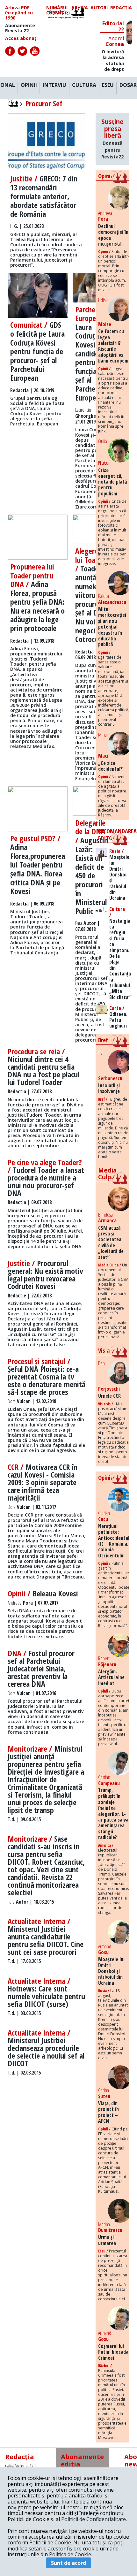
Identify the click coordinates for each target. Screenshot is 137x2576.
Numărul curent (58, 10)
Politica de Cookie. (71, 2554)
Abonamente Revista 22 (20, 28)
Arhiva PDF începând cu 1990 (19, 13)
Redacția (121, 8)
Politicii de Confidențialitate (94, 2519)
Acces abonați (21, 38)
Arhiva (80, 8)
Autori (99, 8)
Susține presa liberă (112, 139)
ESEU (108, 85)
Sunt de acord (68, 2563)
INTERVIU (54, 85)
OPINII (29, 85)
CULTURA (84, 85)
